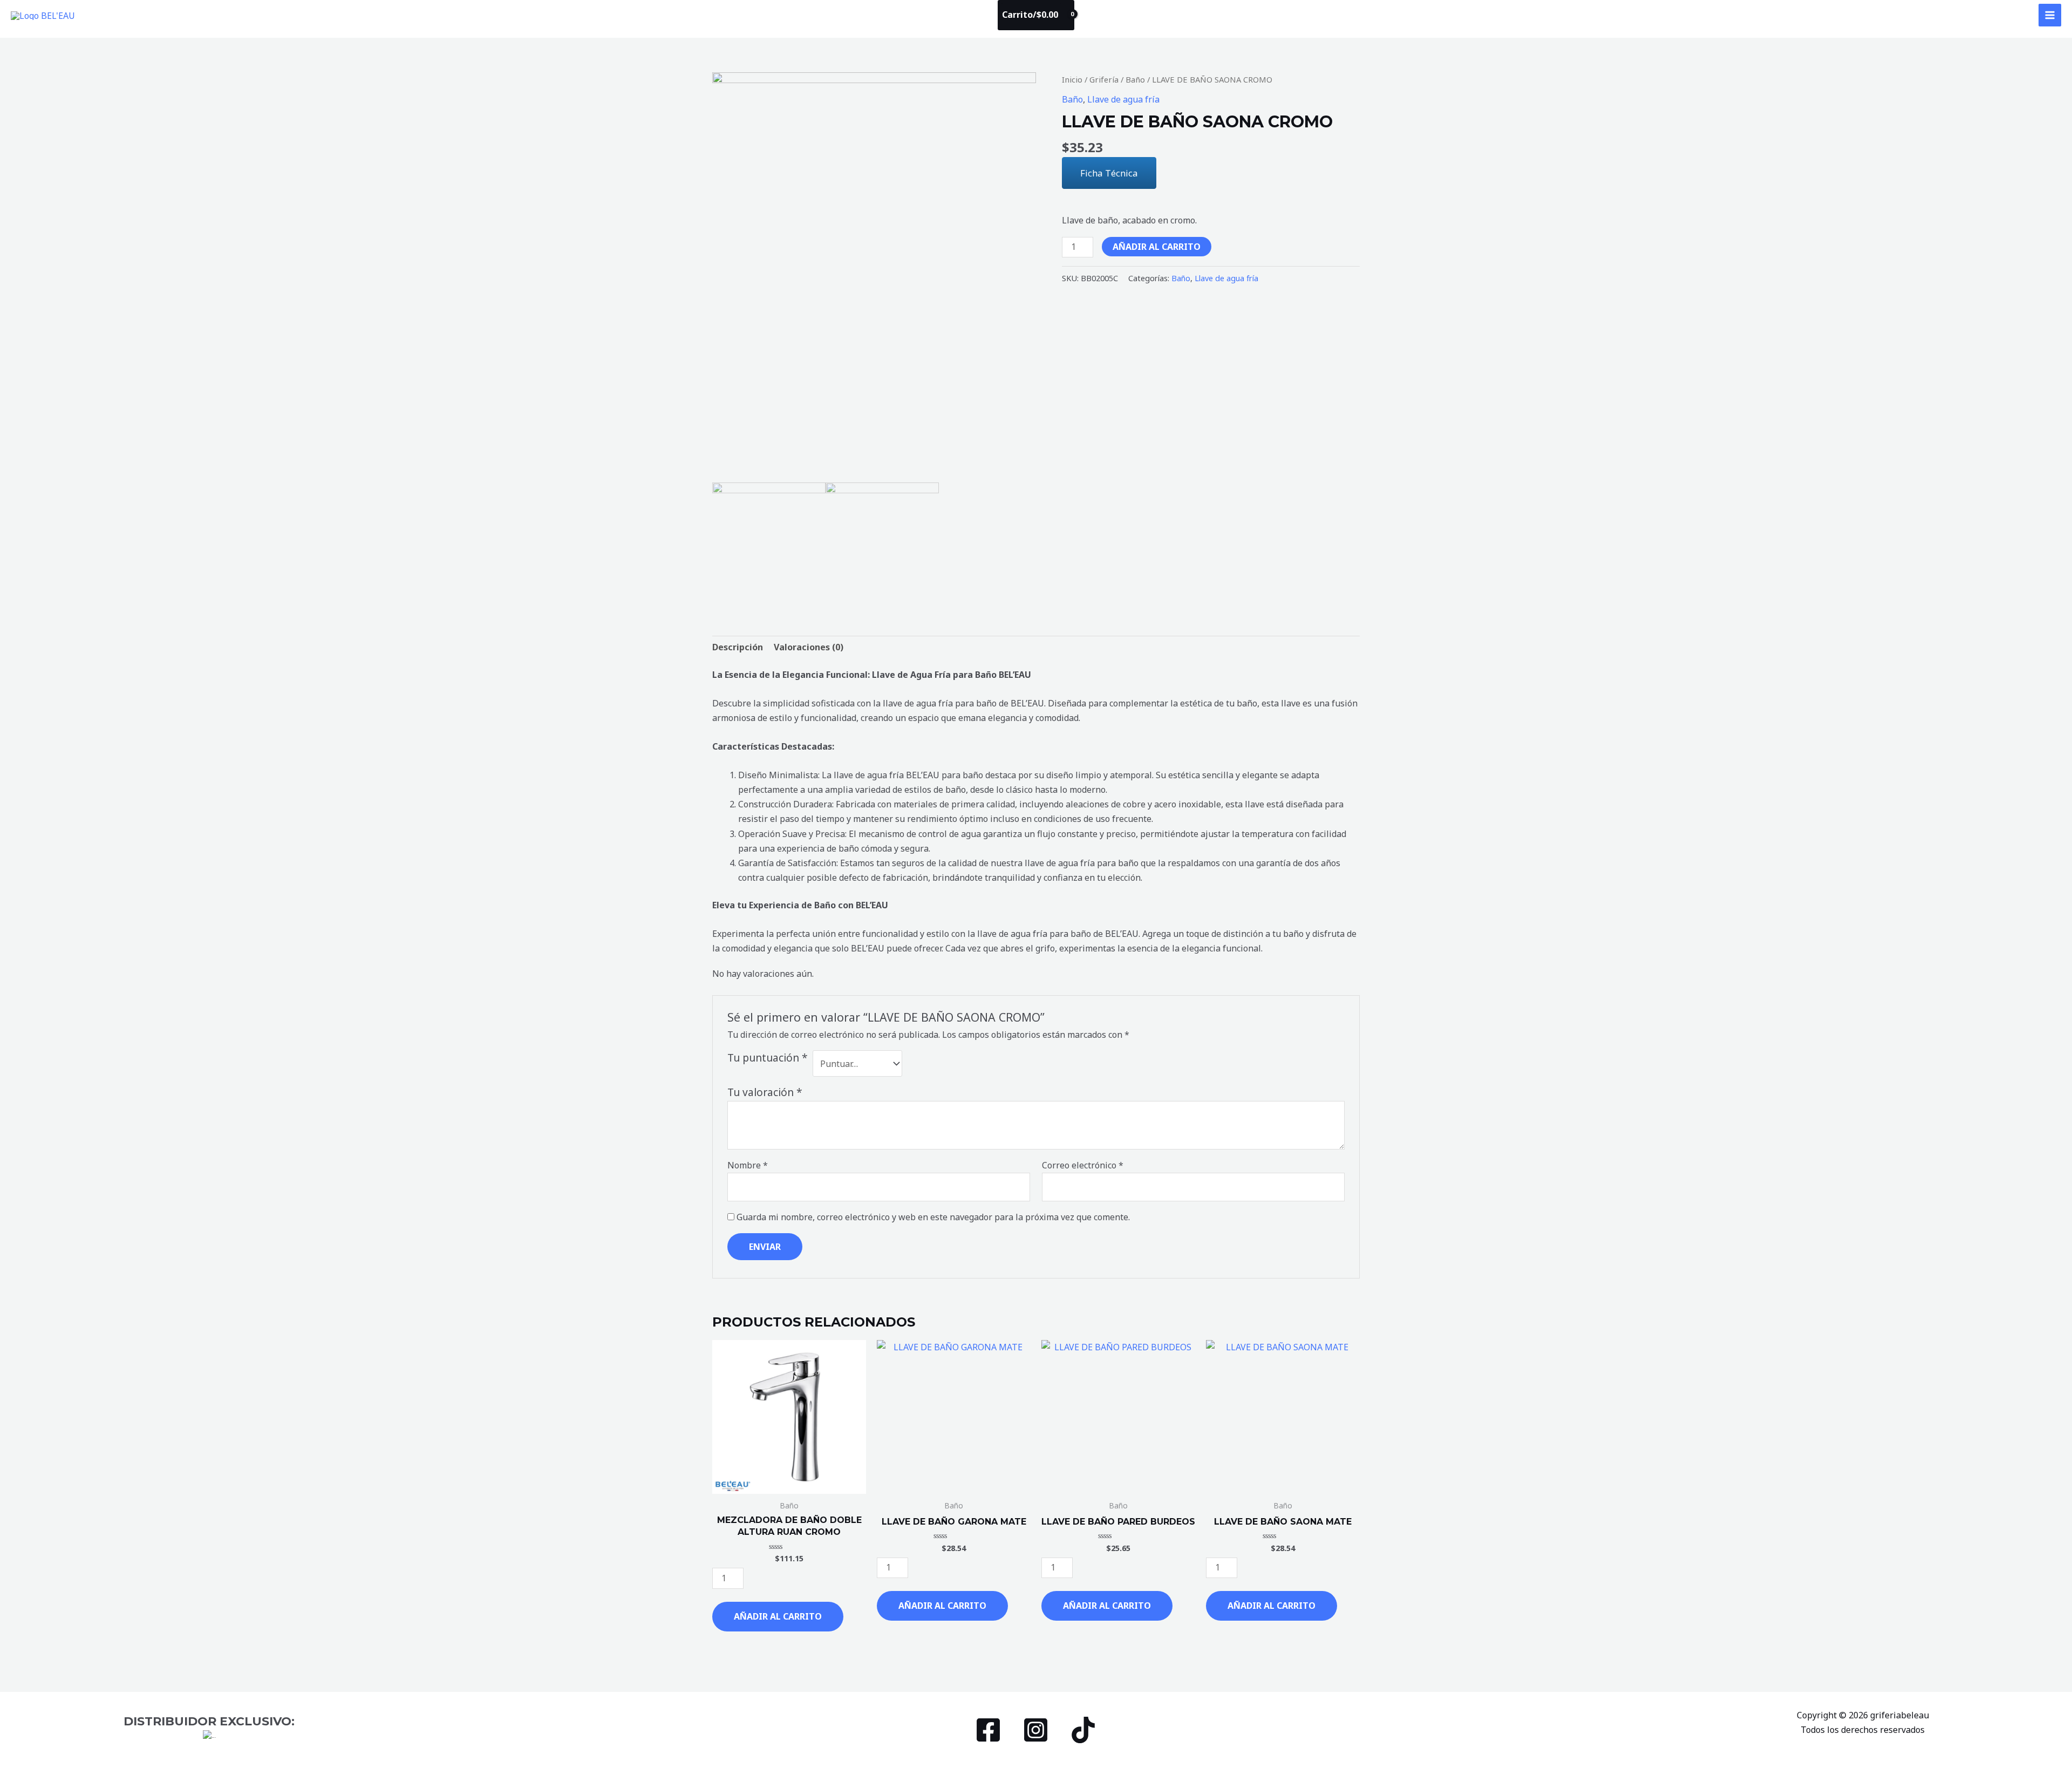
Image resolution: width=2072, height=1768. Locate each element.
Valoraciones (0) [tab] (809, 647)
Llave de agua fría (1123, 99)
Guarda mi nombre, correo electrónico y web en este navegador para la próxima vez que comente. (933, 1217)
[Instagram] (1036, 1730)
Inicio (1072, 79)
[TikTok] (1083, 1730)
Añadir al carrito (1157, 247)
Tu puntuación (768, 1058)
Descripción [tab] (738, 647)
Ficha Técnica (1109, 173)
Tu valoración (765, 1092)
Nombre (748, 1165)
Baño (1135, 79)
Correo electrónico (1083, 1165)
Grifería (1104, 79)
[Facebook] (988, 1730)
